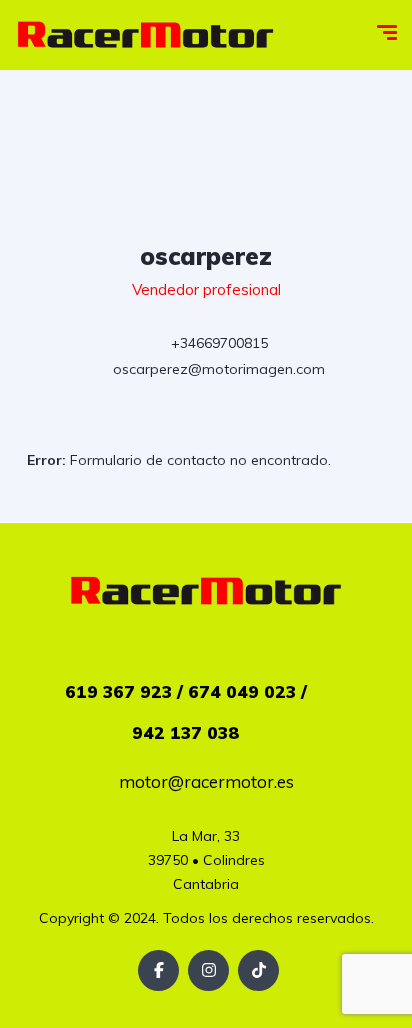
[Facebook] (158, 970)
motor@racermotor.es (206, 781)
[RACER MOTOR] (145, 35)
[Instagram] (208, 970)
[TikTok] (258, 970)
